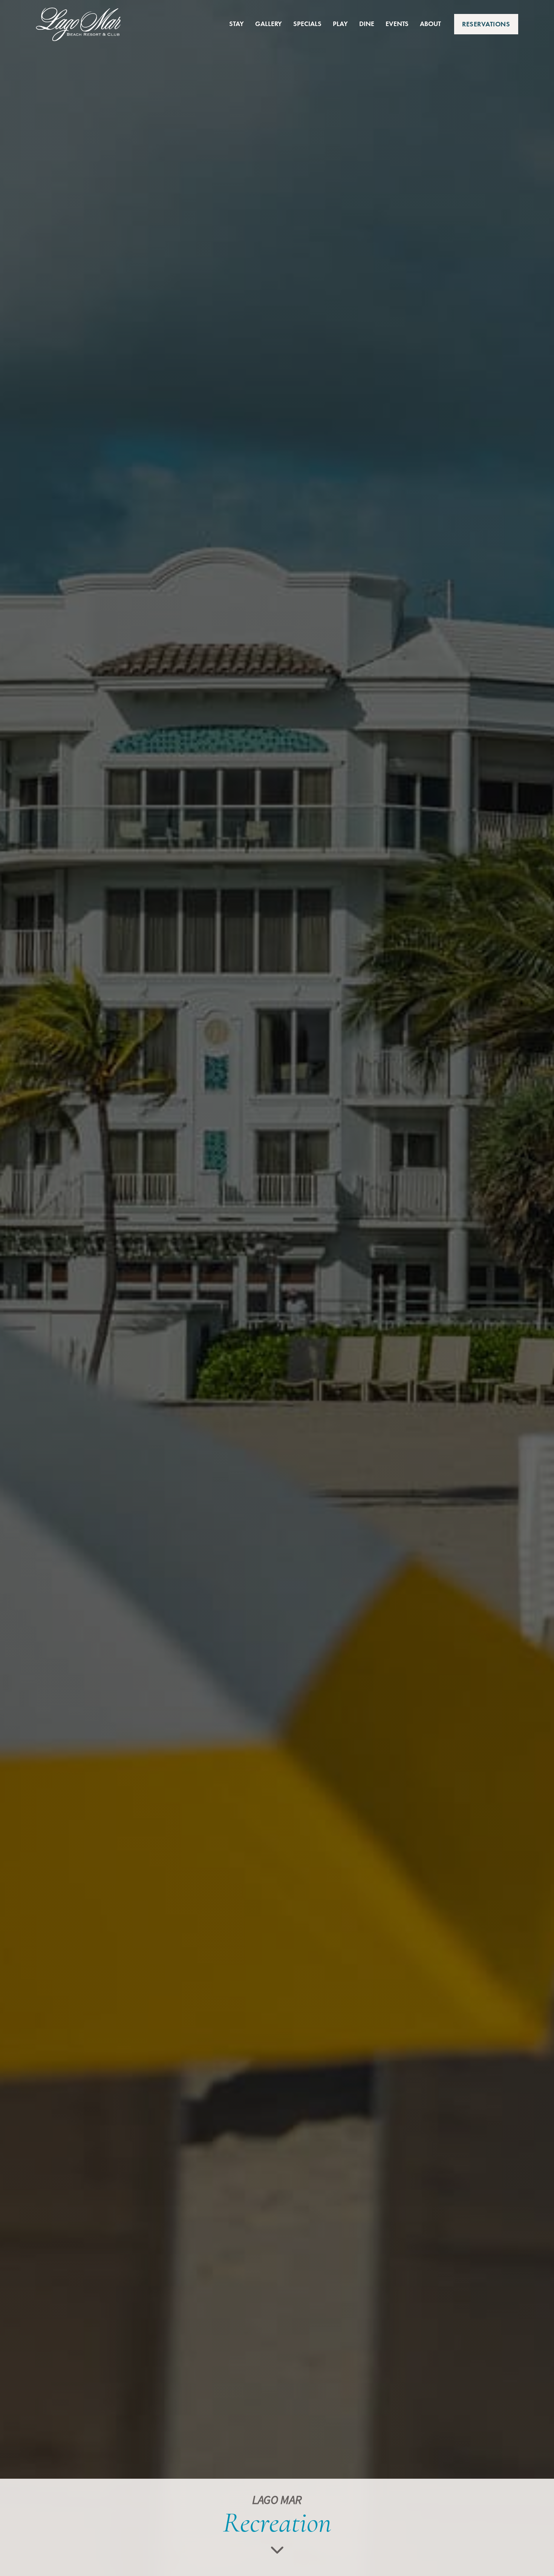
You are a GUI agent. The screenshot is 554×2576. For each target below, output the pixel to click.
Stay (236, 24)
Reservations (486, 24)
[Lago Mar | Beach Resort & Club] (78, 24)
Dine (367, 24)
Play (340, 24)
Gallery (269, 24)
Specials (307, 24)
